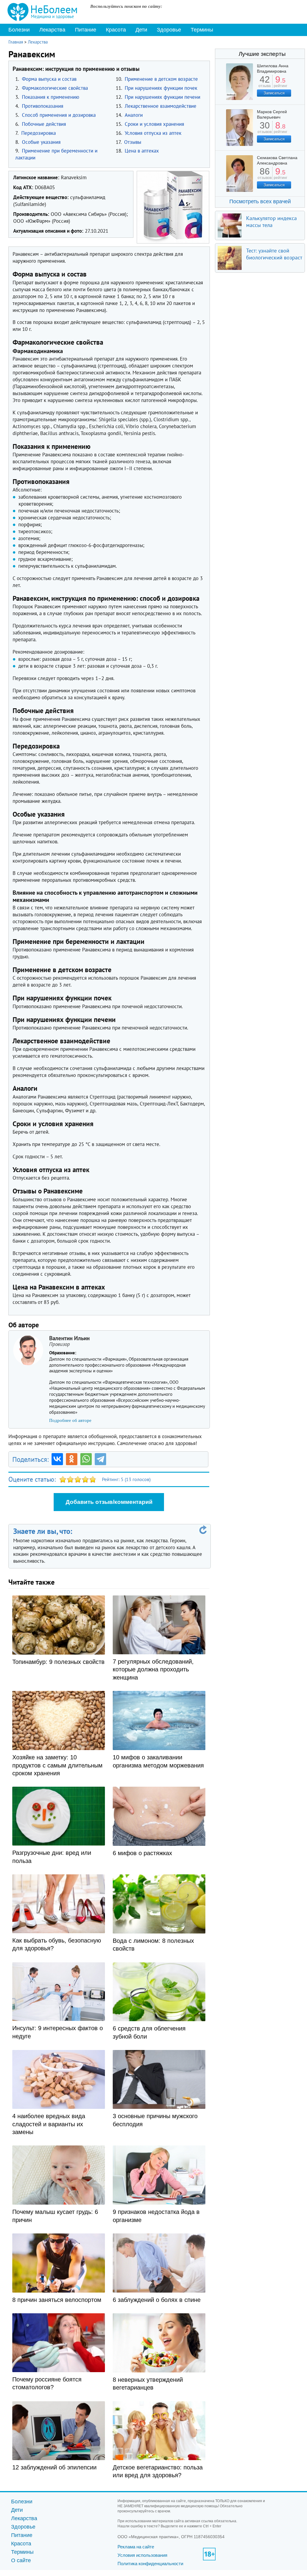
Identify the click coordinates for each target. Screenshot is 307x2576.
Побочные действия (44, 124)
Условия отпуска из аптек (153, 133)
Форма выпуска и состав (49, 79)
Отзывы (133, 142)
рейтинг (280, 84)
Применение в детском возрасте (161, 79)
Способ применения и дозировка (59, 115)
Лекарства (52, 30)
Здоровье (169, 30)
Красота (116, 30)
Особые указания (41, 142)
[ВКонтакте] (57, 1459)
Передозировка (39, 133)
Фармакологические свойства (55, 88)
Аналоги (134, 115)
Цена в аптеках (142, 151)
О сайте (21, 2560)
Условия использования (142, 2555)
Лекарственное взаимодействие (161, 106)
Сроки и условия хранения (154, 124)
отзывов (265, 130)
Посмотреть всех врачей (260, 201)
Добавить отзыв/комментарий (109, 1502)
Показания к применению (51, 97)
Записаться (274, 93)
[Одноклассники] (72, 1459)
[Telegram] (100, 1459)
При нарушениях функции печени (162, 97)
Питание (86, 30)
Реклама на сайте (136, 2547)
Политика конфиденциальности (150, 2564)
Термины (202, 30)
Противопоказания (43, 106)
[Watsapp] (86, 1459)
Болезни (19, 30)
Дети (141, 30)
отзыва (265, 84)
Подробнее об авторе (70, 1420)
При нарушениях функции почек (161, 88)
